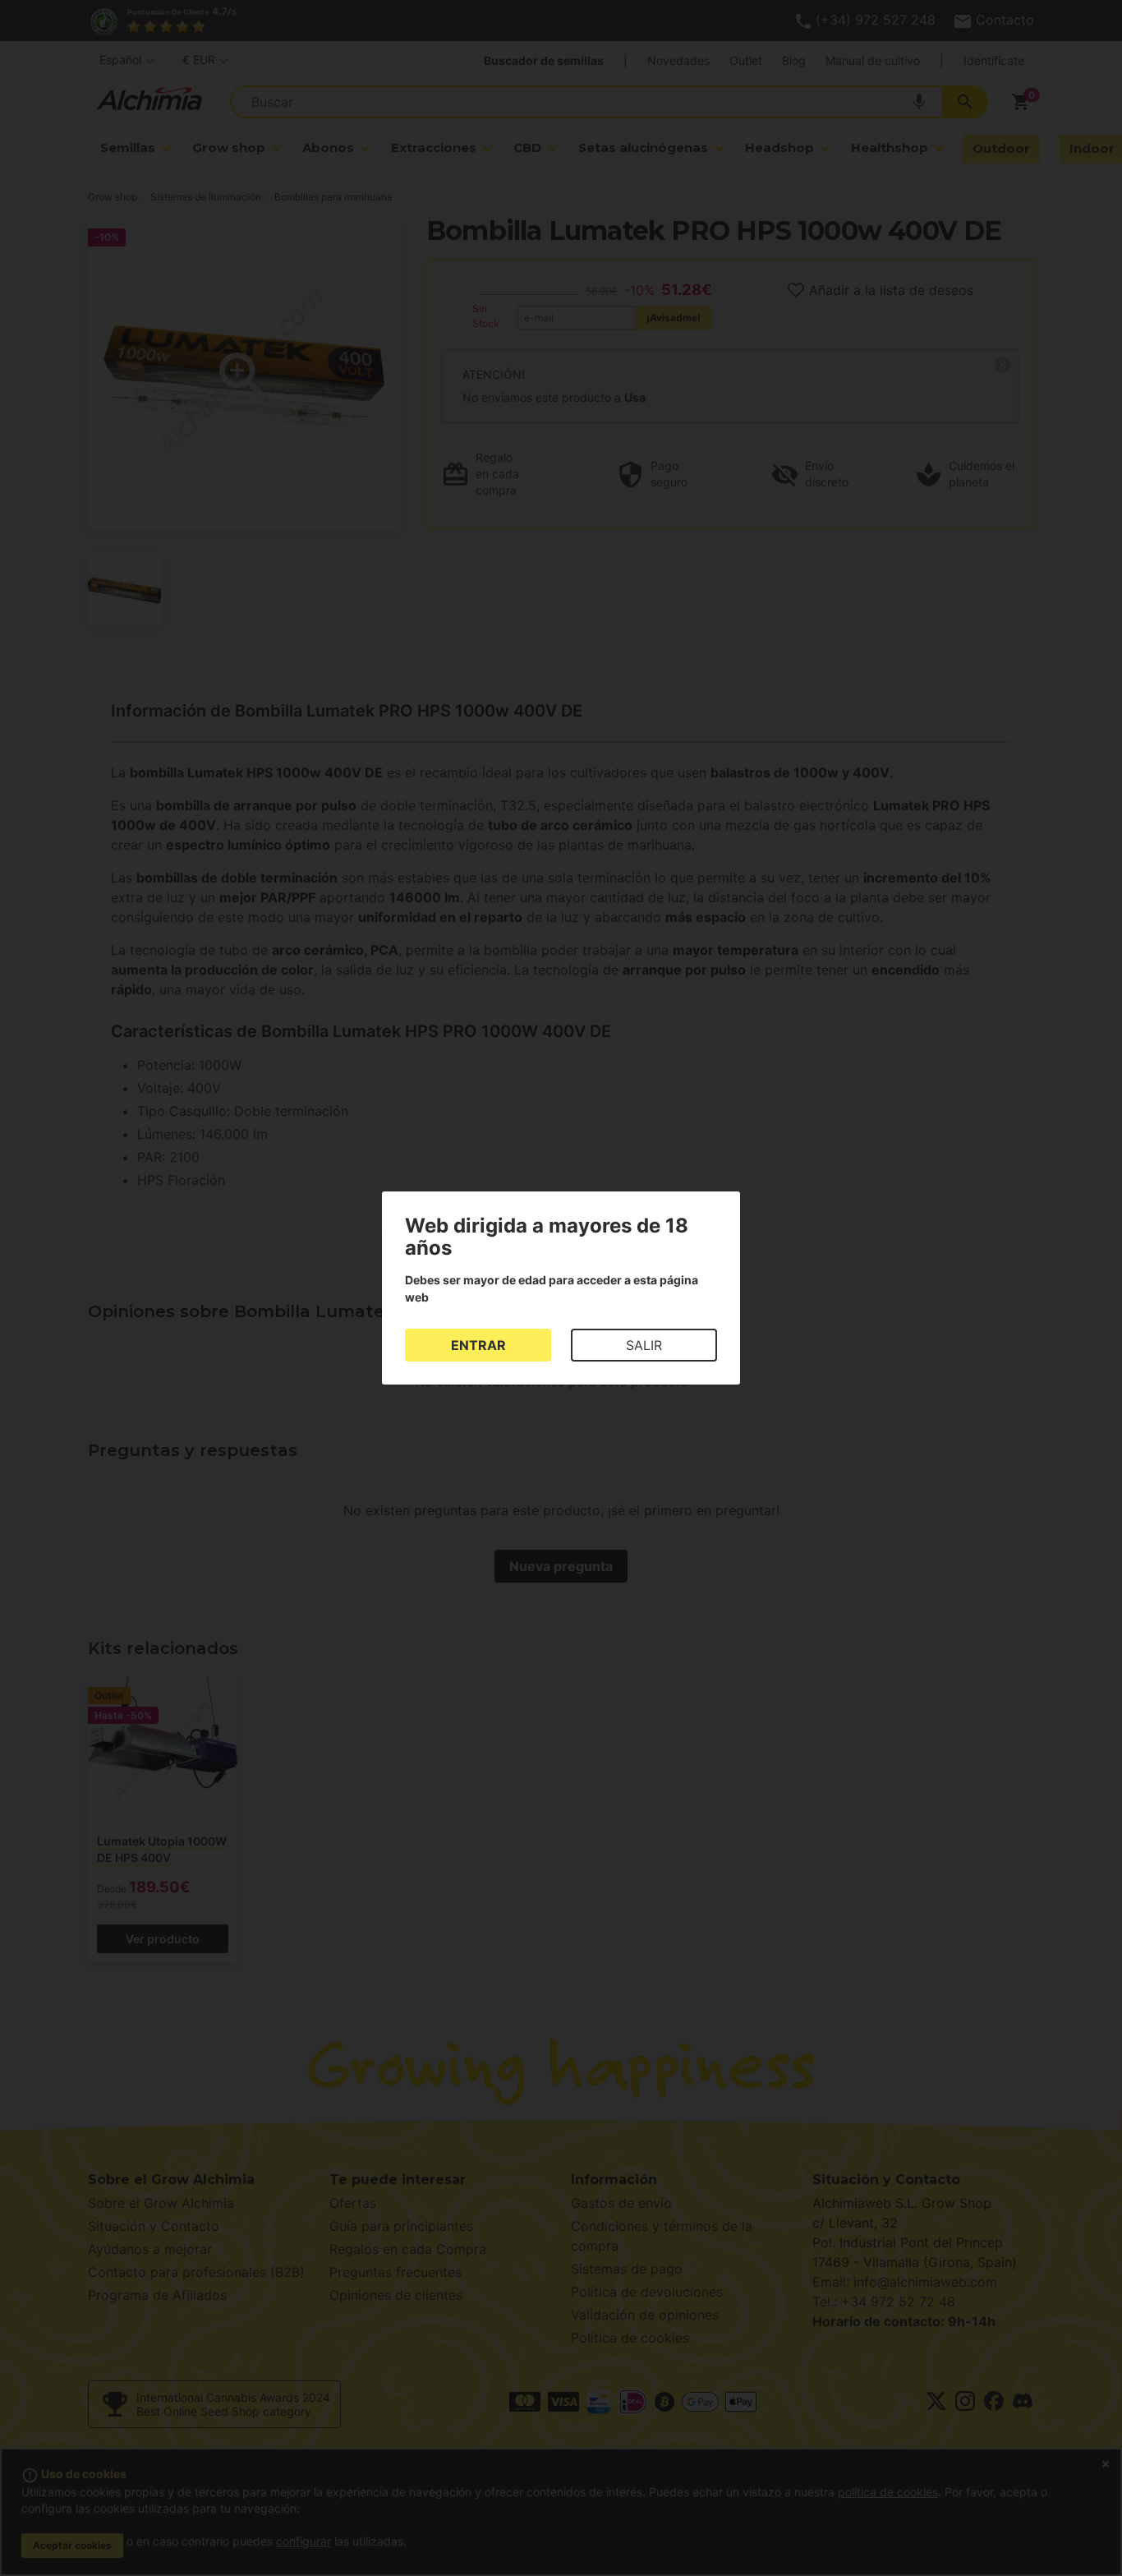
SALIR (644, 1345)
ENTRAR (478, 1345)
